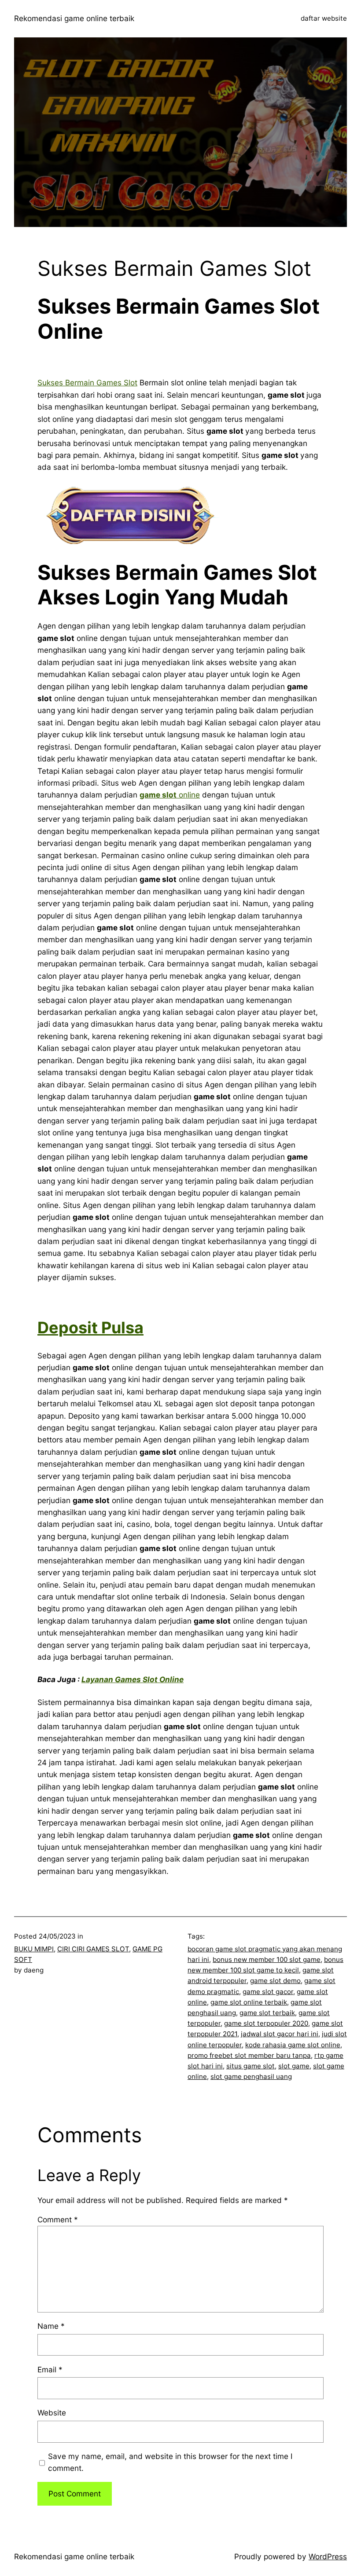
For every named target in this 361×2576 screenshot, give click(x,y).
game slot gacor (268, 1992)
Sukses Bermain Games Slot (87, 382)
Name (51, 2326)
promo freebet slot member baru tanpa (249, 2055)
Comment (58, 2219)
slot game (294, 2066)
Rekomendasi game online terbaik (74, 18)
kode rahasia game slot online (293, 2045)
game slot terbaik (267, 2013)
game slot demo (275, 1981)
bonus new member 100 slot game (267, 1959)
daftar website (324, 18)
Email (50, 2369)
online (188, 795)
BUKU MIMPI (34, 1949)
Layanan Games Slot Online (133, 1679)
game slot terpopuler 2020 (266, 2023)
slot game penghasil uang (251, 2077)
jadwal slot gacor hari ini (280, 2034)
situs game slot (250, 2066)
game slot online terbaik (249, 2002)
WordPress (328, 2556)
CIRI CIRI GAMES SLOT (93, 1949)
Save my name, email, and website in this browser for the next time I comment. (170, 2462)
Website (52, 2413)
